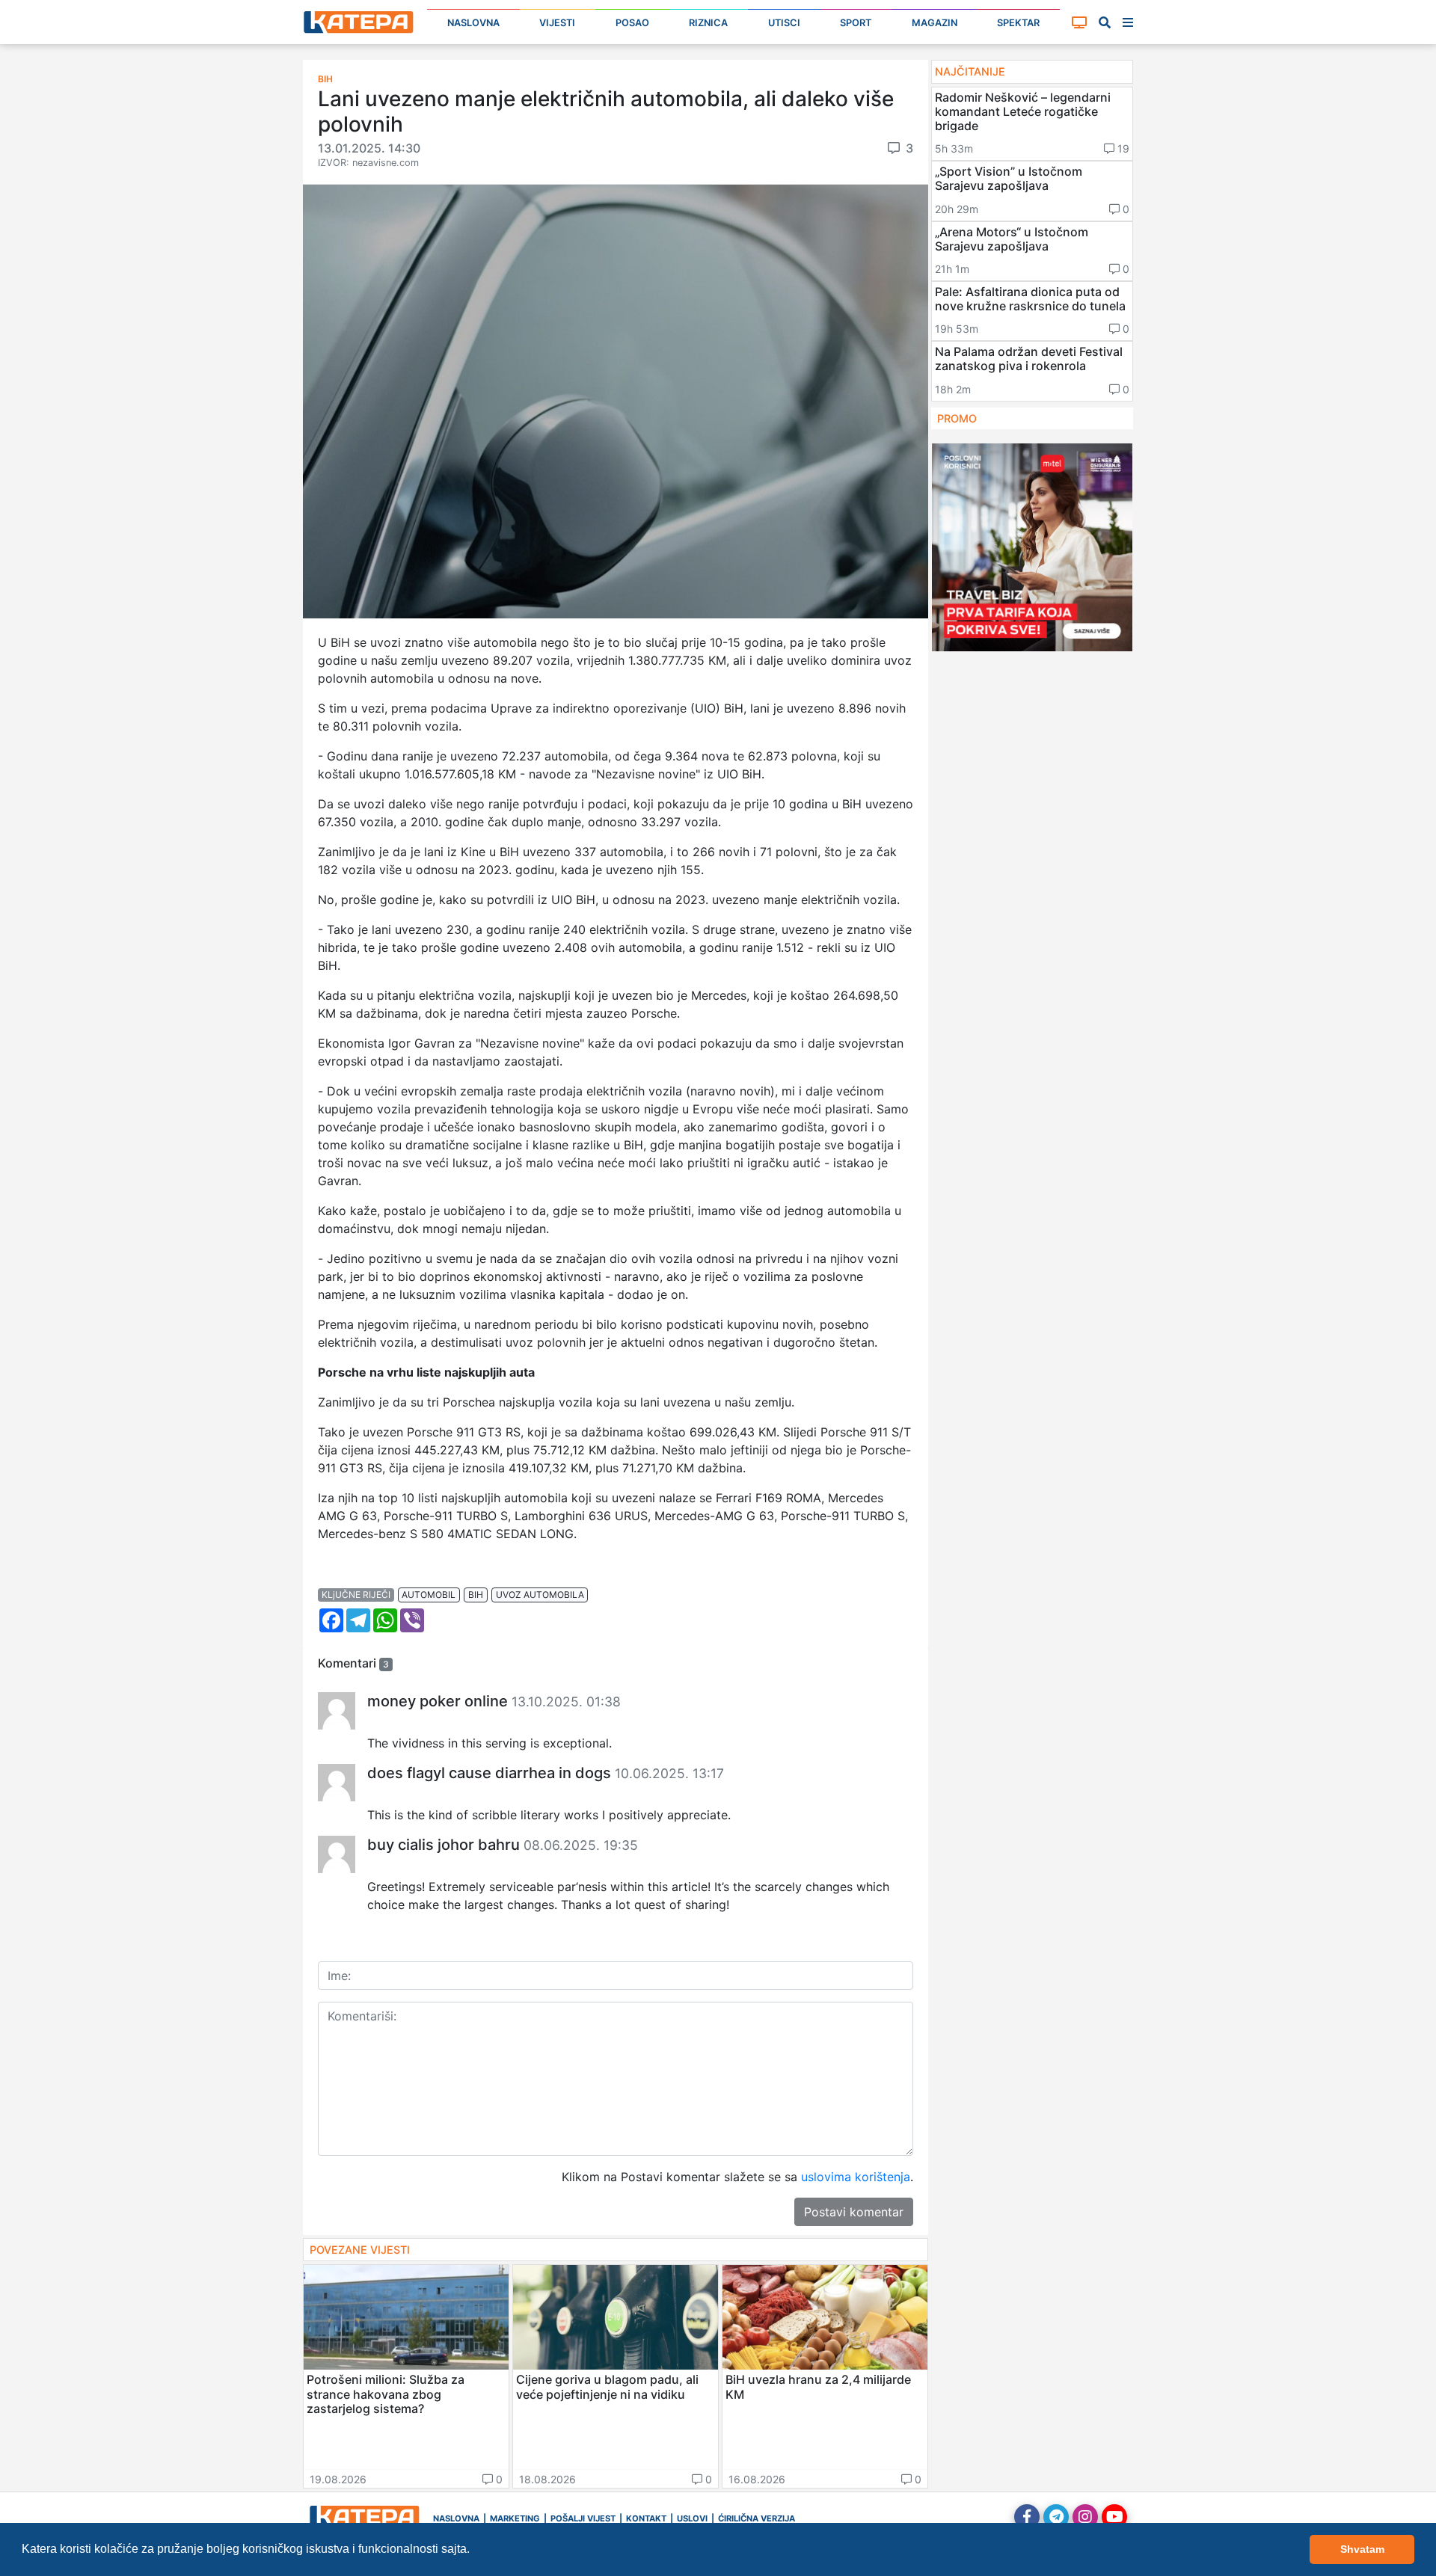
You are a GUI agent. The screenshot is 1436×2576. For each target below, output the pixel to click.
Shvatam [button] (1362, 2549)
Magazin (935, 23)
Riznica (708, 23)
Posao (632, 23)
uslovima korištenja (856, 2177)
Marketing (515, 2518)
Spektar (1018, 23)
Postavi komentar (854, 2212)
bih (476, 1595)
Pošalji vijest (583, 2518)
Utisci (784, 23)
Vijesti (557, 23)
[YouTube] (1114, 2517)
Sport (856, 23)
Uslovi (692, 2518)
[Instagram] (1085, 2517)
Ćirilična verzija (757, 2518)
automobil (429, 1595)
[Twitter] (1056, 2517)
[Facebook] (1027, 2517)
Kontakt (646, 2518)
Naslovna (473, 23)
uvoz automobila (540, 1595)
